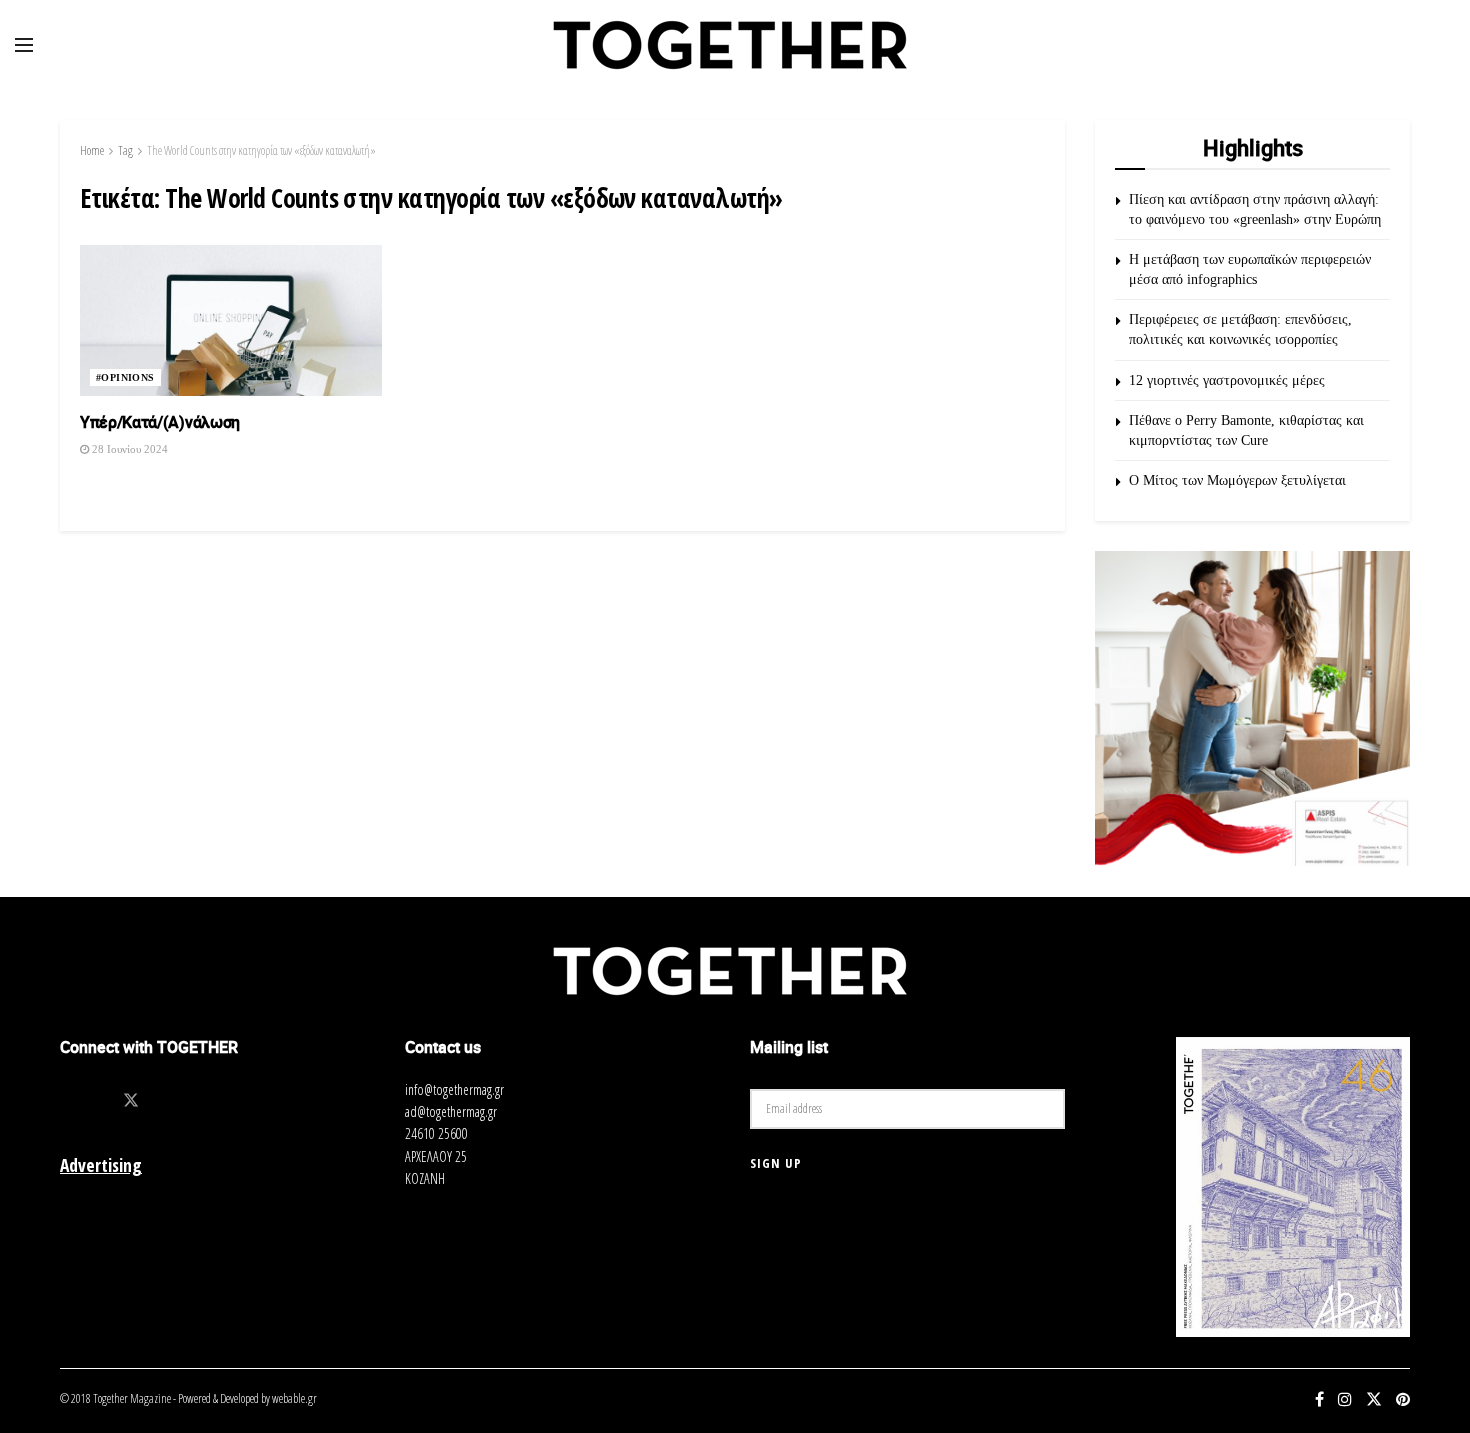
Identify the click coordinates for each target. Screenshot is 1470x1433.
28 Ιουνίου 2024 (128, 449)
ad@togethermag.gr (451, 1111)
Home (92, 150)
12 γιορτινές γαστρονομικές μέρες (1227, 380)
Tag (125, 150)
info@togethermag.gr (454, 1089)
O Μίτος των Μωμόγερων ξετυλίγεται (1237, 480)
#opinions (125, 377)
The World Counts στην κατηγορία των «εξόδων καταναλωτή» (261, 150)
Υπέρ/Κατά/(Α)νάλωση (162, 422)
